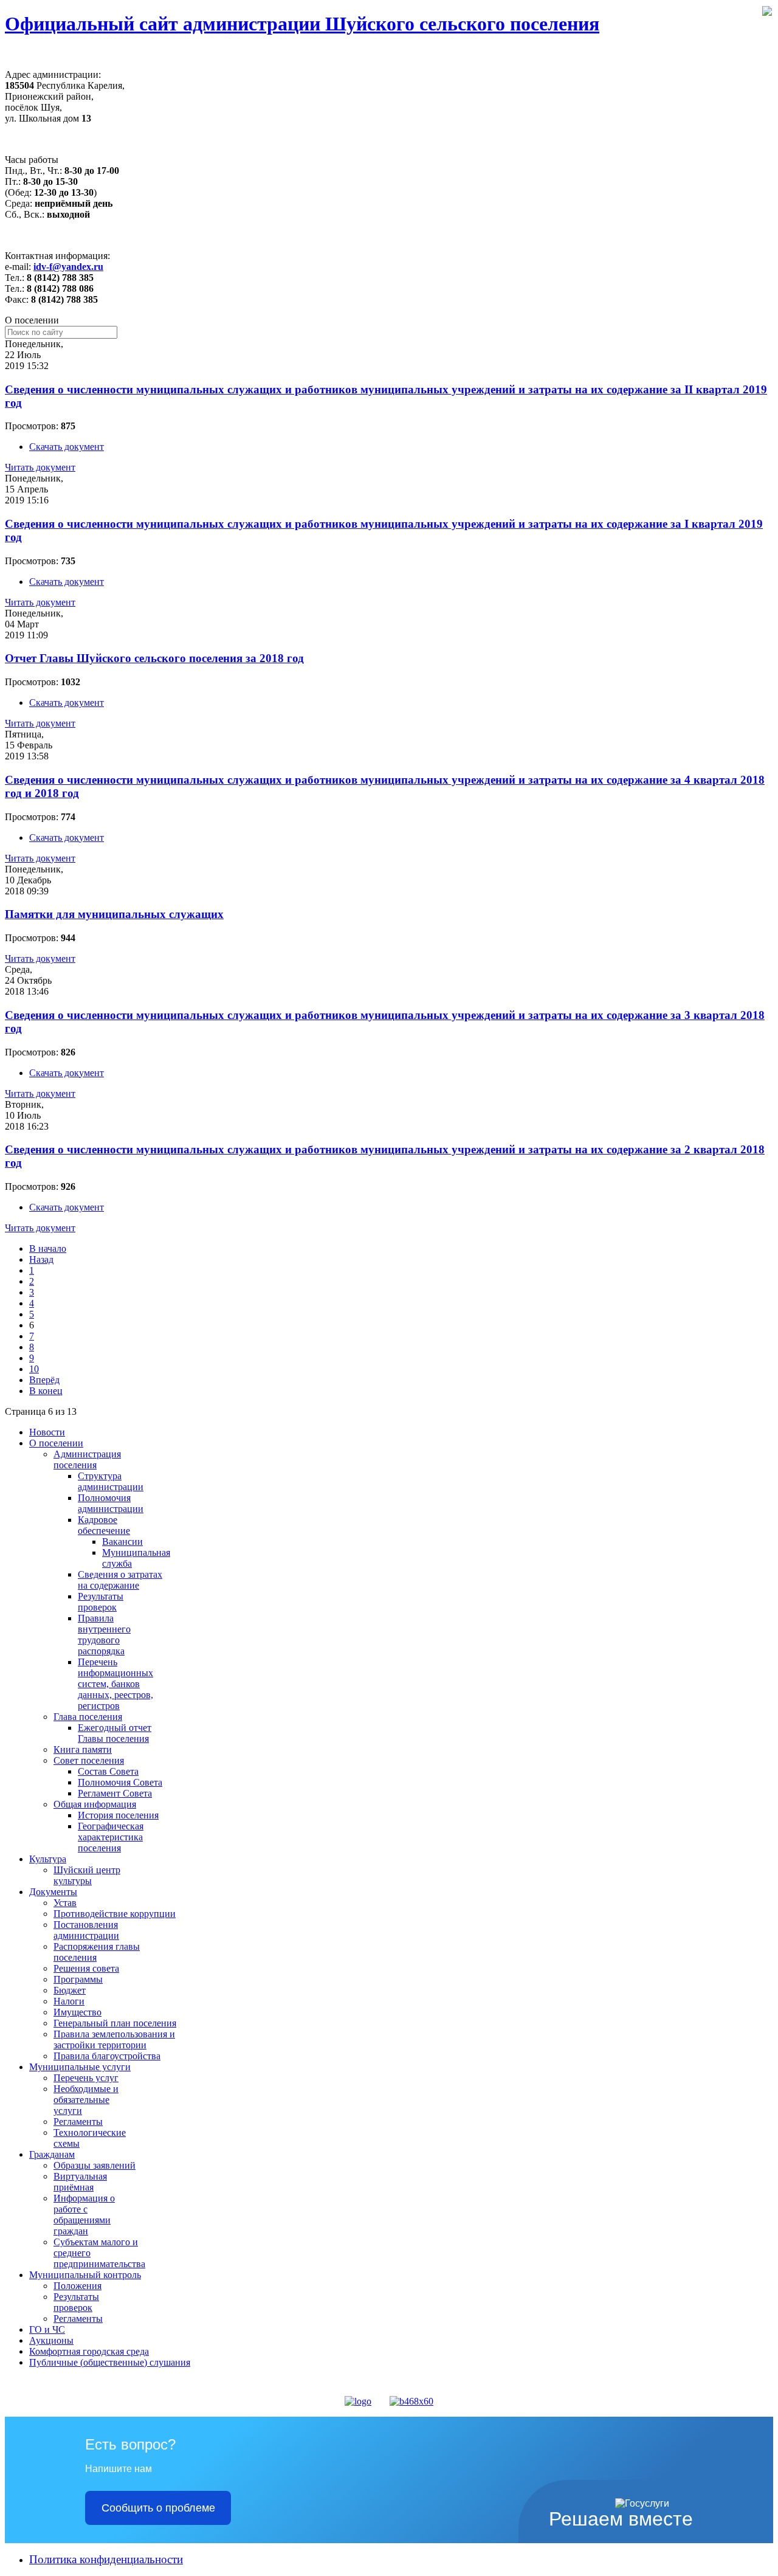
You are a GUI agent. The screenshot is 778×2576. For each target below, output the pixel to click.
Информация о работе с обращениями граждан (84, 2215)
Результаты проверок (101, 1602)
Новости (47, 1432)
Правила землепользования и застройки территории (114, 2039)
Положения (77, 2286)
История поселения (118, 1815)
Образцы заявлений (95, 2165)
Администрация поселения (87, 1459)
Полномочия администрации (111, 1503)
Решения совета (86, 1968)
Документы (53, 1892)
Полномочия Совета (120, 1782)
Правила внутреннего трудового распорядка (104, 1635)
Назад (41, 1259)
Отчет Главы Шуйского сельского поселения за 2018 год (154, 658)
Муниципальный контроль (85, 2275)
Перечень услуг (86, 2078)
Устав (65, 1903)
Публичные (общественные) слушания (110, 2362)
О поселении (56, 1443)
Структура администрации (111, 1481)
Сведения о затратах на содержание (120, 1580)
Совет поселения (89, 1760)
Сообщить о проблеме (158, 2508)
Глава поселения (88, 1717)
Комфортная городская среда (89, 2351)
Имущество (77, 2012)
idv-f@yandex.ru (68, 267)
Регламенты (78, 2122)
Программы (78, 1979)
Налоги (69, 2001)
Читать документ (40, 467)
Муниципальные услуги (80, 2067)
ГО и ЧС (47, 2329)
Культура (48, 1859)
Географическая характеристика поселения (111, 1837)
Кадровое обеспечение (104, 1525)
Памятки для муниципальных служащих (114, 914)
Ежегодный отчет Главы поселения (115, 1733)
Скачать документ (67, 447)
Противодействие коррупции (115, 1914)
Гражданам (52, 2154)
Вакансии (122, 1542)
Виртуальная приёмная (80, 2182)
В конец (46, 1391)
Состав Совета (108, 1771)
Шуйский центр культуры (87, 1875)
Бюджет (70, 1990)
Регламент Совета (115, 1793)
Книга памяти (83, 1749)
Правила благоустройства (107, 2056)
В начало (48, 1248)
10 (34, 1369)
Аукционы (51, 2340)
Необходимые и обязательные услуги (86, 2100)
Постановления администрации (86, 1930)
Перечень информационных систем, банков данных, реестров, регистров (115, 1684)
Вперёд (44, 1380)
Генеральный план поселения (115, 2023)
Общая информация (95, 1804)
